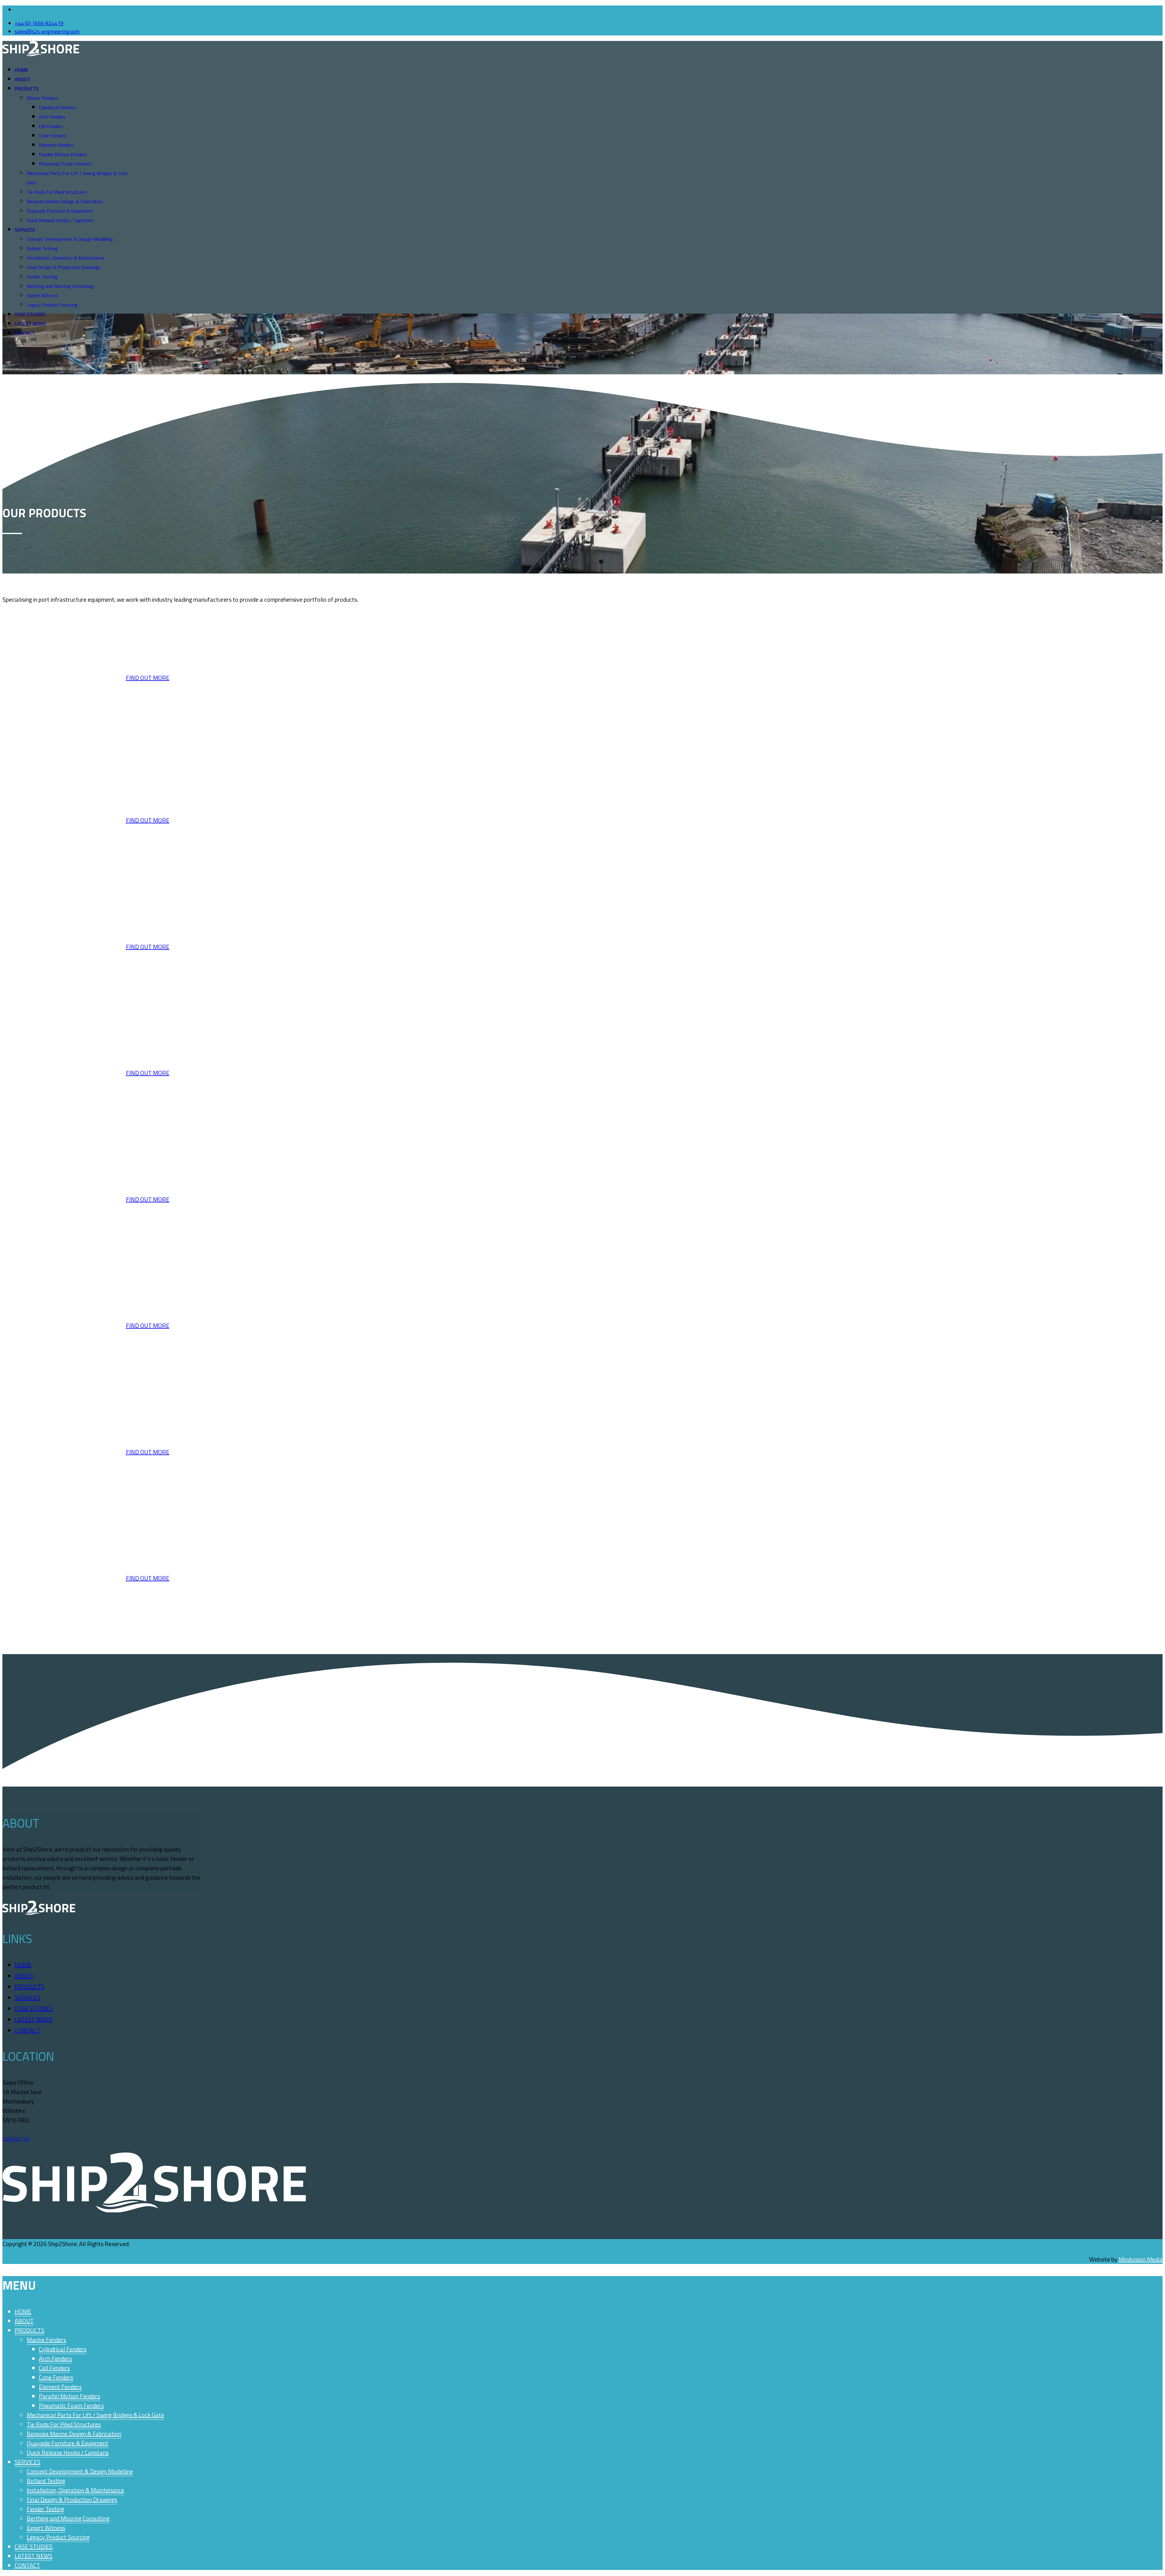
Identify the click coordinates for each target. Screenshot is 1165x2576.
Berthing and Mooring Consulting (60, 286)
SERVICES (25, 230)
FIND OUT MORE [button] (148, 678)
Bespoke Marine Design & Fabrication (65, 201)
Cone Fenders (53, 136)
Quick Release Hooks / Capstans (60, 220)
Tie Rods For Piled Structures (57, 192)
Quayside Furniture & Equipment (60, 211)
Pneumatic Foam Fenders (65, 164)
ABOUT (22, 79)
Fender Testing (42, 277)
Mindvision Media (1141, 2259)
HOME (21, 70)
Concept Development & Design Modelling (70, 239)
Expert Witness (42, 295)
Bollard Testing (42, 248)
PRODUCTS (27, 89)
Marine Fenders (42, 98)
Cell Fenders (51, 126)
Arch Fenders (52, 117)
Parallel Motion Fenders (63, 154)
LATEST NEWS (30, 324)
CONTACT (25, 333)
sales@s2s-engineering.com (47, 31)
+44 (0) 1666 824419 (39, 23)
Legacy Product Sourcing (52, 305)
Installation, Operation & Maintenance (66, 258)
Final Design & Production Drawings (64, 267)
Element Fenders (56, 145)
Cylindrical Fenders (57, 107)
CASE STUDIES (30, 314)
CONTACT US (16, 2139)
